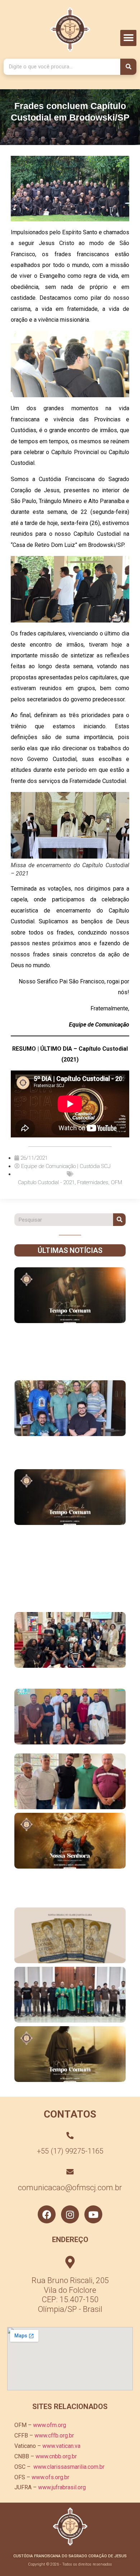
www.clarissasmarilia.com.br (69, 2467)
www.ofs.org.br (50, 2477)
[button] (128, 38)
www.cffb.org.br (54, 2435)
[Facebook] (47, 2214)
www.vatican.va (61, 2446)
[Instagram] (70, 2214)
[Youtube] (93, 2214)
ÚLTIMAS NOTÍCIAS (70, 1250)
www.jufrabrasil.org (62, 2487)
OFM (116, 1182)
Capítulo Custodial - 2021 (46, 1182)
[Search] (128, 67)
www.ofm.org (50, 2425)
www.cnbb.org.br (56, 2456)
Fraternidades (93, 1182)
